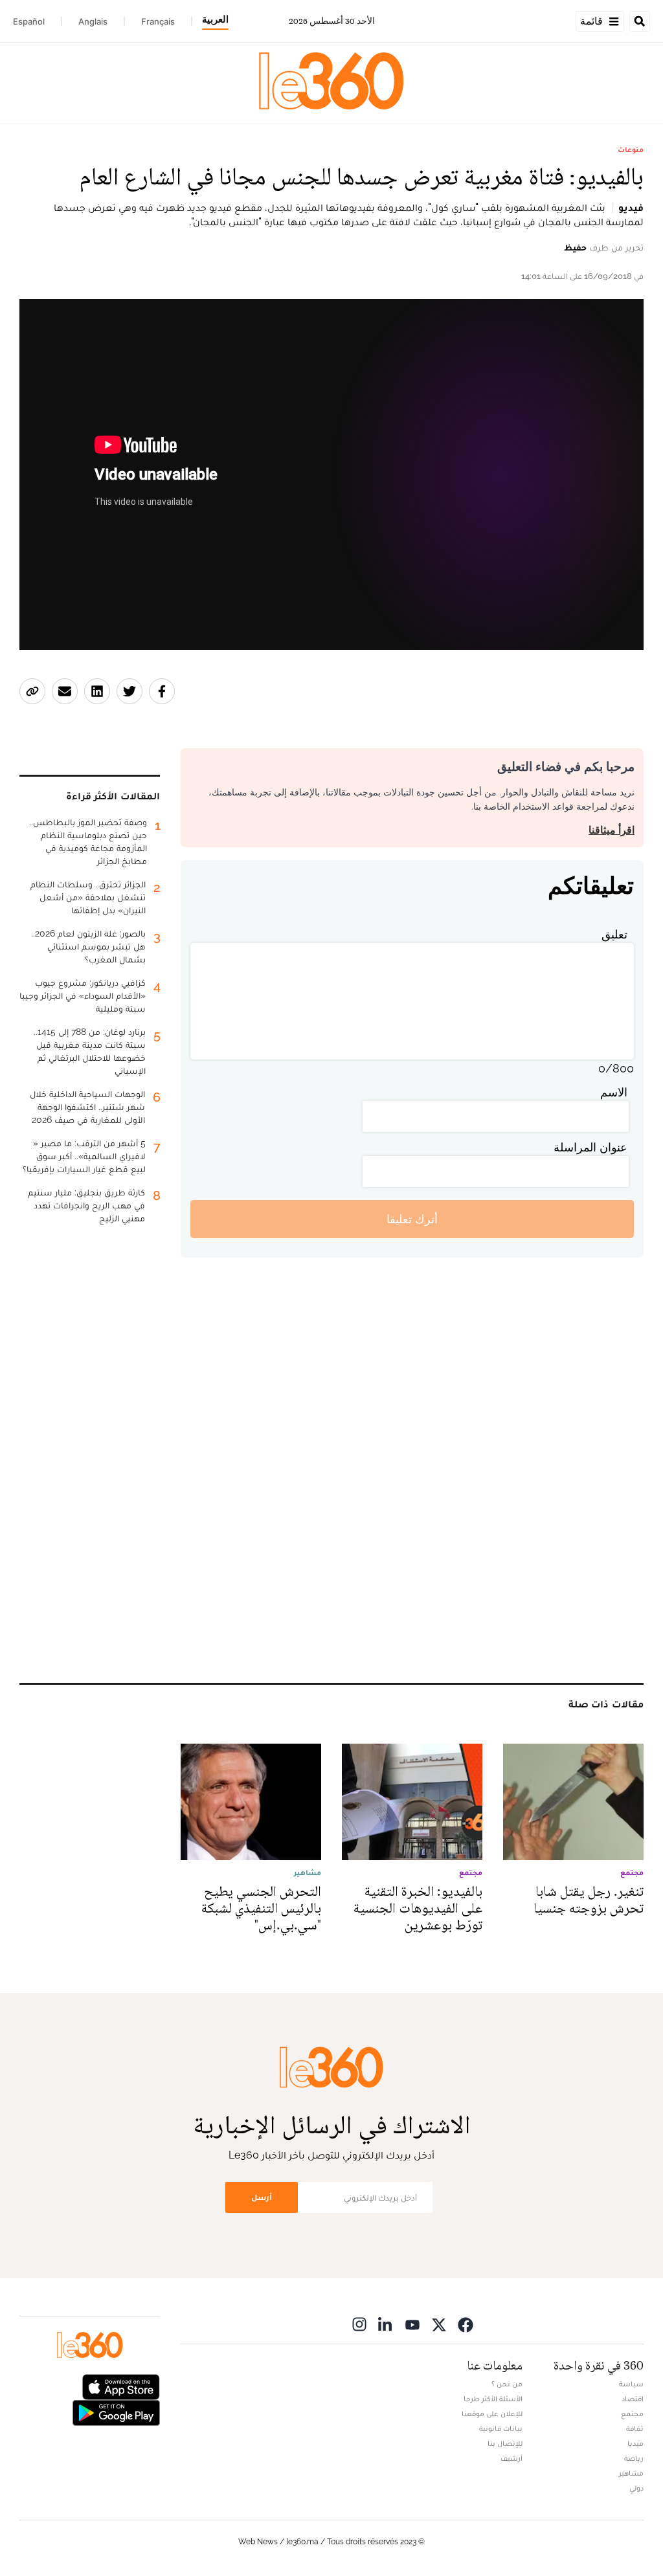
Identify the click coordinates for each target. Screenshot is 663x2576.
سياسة (631, 2384)
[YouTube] (412, 2324)
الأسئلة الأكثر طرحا (493, 2399)
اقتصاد (633, 2399)
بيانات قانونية (501, 2428)
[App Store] (121, 2386)
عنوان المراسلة (590, 1147)
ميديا (635, 2443)
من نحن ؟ (507, 2384)
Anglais (93, 21)
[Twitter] (439, 2324)
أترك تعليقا (412, 1219)
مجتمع (632, 2414)
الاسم (614, 1092)
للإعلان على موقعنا (492, 2414)
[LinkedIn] (386, 2324)
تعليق (614, 934)
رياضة (634, 2458)
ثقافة (635, 2428)
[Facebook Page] (466, 2324)
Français (158, 21)
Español (29, 21)
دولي (636, 2488)
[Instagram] (359, 2324)
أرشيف (511, 2458)
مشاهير (631, 2473)
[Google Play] (116, 2412)
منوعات (631, 150)
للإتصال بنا (505, 2443)
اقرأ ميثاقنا (612, 830)
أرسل (262, 2197)
